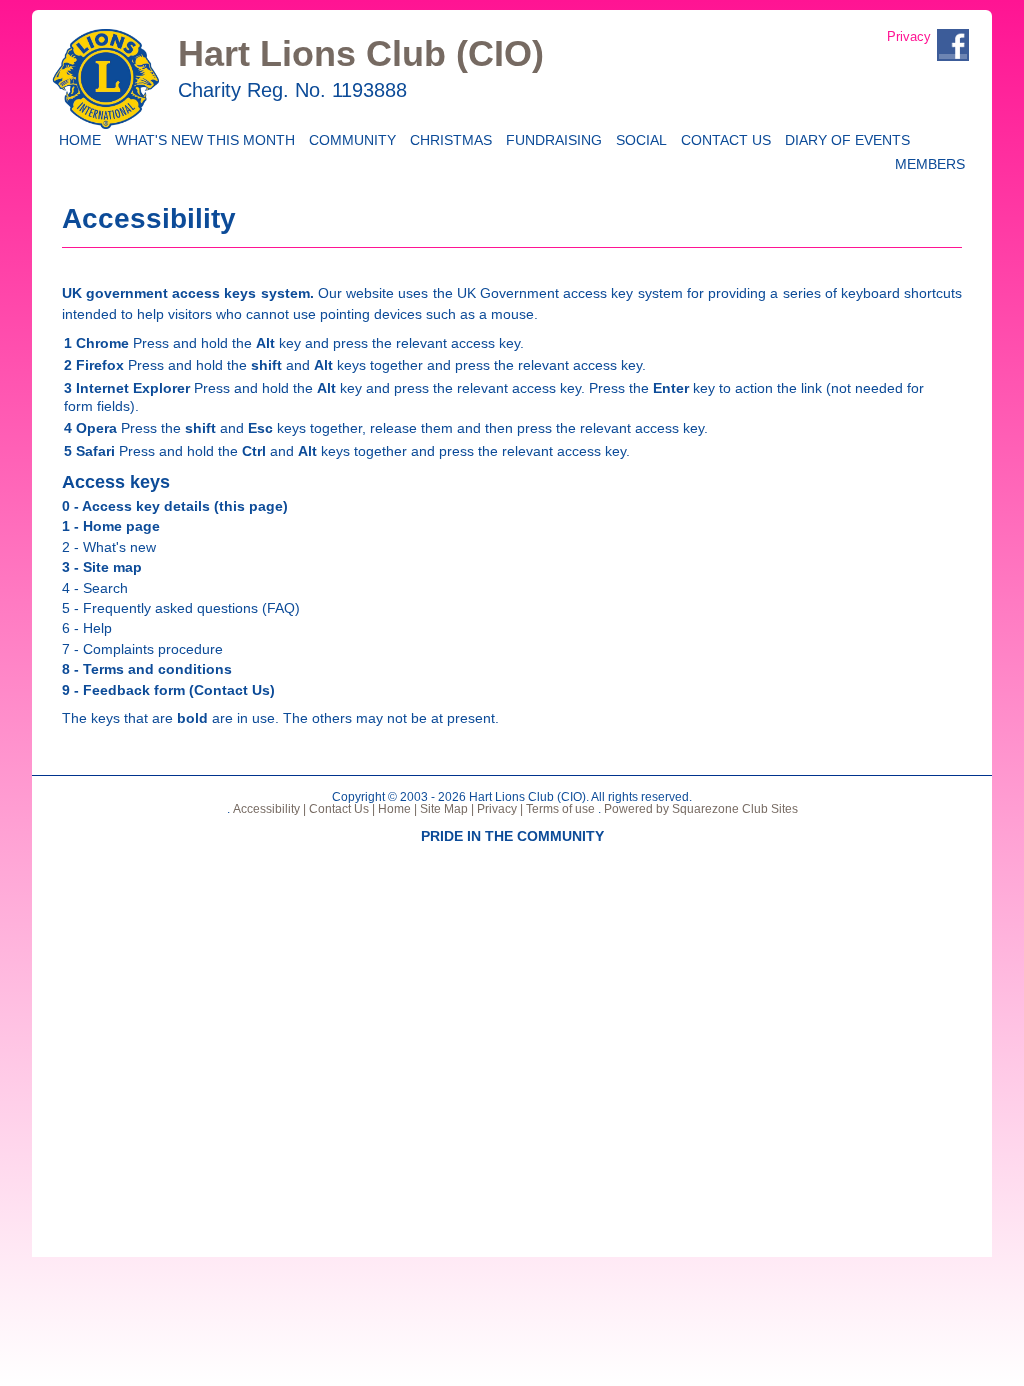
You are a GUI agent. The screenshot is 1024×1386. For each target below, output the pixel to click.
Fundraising (550, 138)
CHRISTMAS (447, 138)
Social (638, 138)
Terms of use (559, 809)
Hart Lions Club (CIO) (361, 54)
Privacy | (498, 809)
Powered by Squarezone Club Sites (701, 809)
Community (349, 138)
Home (77, 138)
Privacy (909, 36)
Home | (396, 809)
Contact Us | (340, 809)
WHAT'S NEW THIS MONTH (201, 138)
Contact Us (722, 138)
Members (926, 162)
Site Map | (445, 809)
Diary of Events (844, 138)
